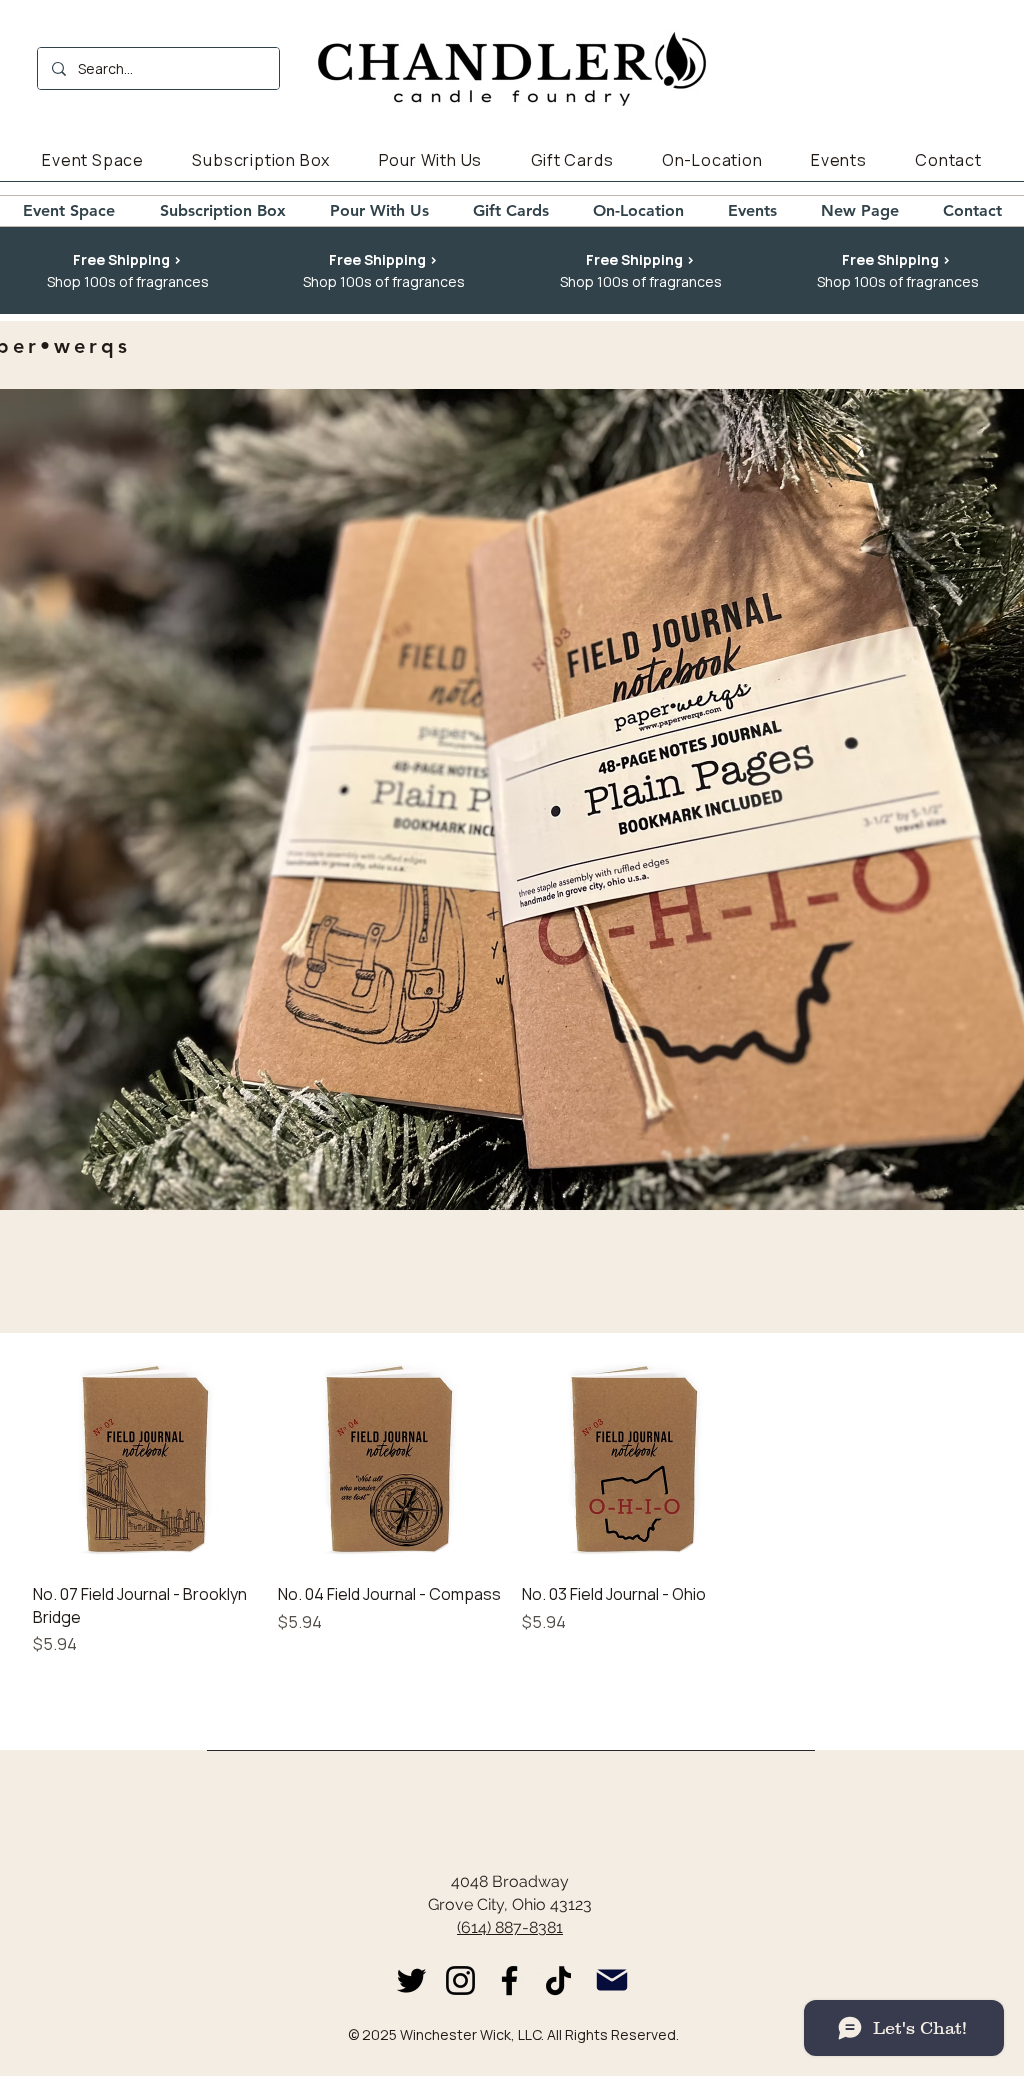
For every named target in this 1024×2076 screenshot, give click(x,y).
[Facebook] (509, 1980)
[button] (128, 260)
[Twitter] (411, 1980)
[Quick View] (145, 1455)
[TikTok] (558, 1980)
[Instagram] (460, 1980)
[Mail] (611, 1980)
